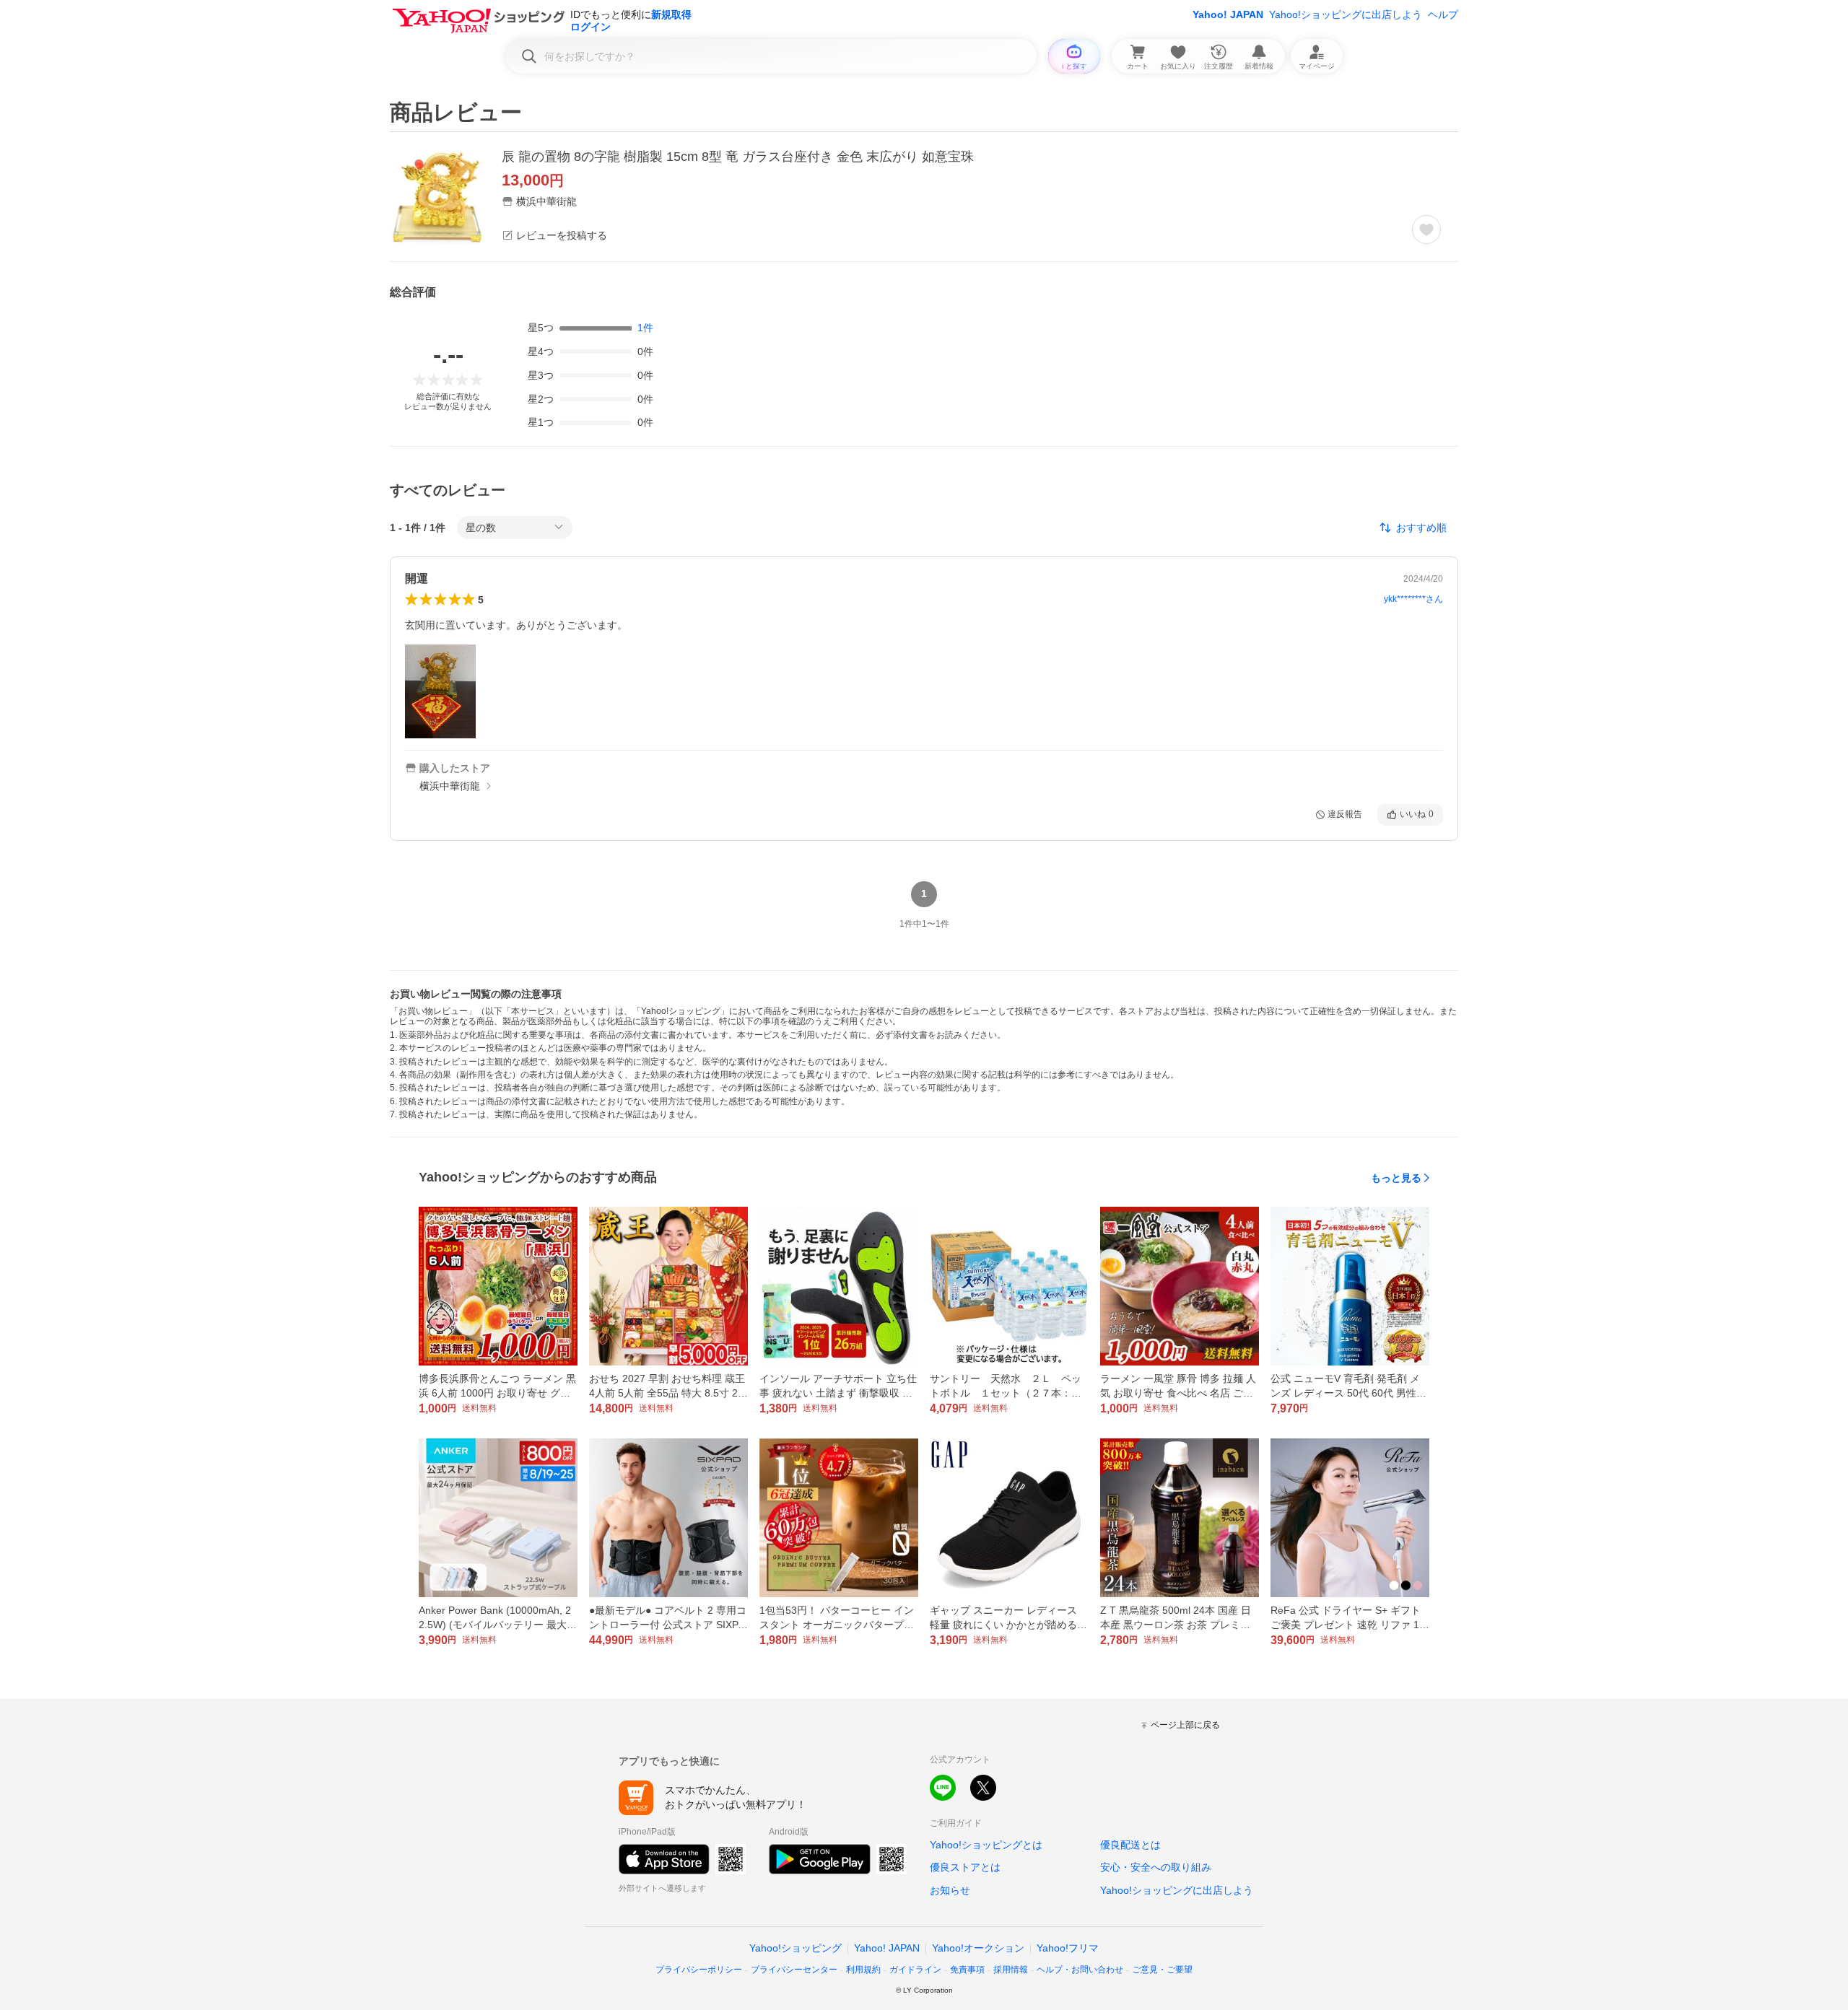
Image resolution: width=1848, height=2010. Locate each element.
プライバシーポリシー (699, 1970)
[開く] (440, 691)
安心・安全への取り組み (1156, 1867)
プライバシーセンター (794, 1970)
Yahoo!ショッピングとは (986, 1845)
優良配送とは (1130, 1845)
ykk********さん (1413, 599)
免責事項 (967, 1970)
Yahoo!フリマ (1068, 1948)
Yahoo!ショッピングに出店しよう (1346, 14)
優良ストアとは (965, 1867)
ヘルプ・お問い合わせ (1080, 1970)
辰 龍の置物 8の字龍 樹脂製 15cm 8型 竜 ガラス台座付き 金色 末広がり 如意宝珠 (738, 157)
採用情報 (1011, 1970)
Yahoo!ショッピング (796, 1948)
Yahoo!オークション (978, 1948)
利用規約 (863, 1970)
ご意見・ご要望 (1162, 1970)
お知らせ (950, 1890)
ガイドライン (915, 1970)
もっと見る (1396, 1178)
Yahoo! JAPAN (1228, 14)
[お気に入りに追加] (1426, 230)
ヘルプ (1443, 14)
